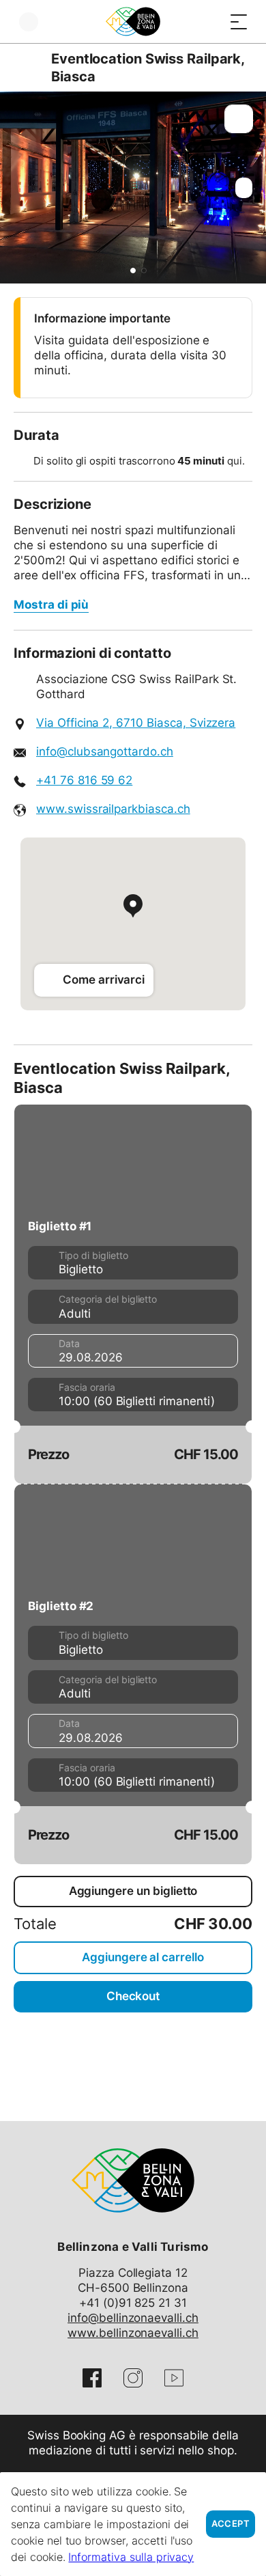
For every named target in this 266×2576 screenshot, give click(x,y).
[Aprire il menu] (239, 22)
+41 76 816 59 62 (84, 780)
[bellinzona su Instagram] (133, 2378)
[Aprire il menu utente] (29, 22)
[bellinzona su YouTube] (174, 2378)
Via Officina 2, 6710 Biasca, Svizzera (136, 723)
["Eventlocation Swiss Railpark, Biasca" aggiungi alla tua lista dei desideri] (239, 119)
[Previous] (26, 68)
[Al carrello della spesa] (211, 22)
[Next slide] (252, 188)
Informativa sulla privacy (131, 2557)
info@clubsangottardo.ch (105, 751)
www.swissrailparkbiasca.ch (113, 809)
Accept (231, 2524)
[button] (133, 271)
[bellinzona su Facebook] (92, 2378)
